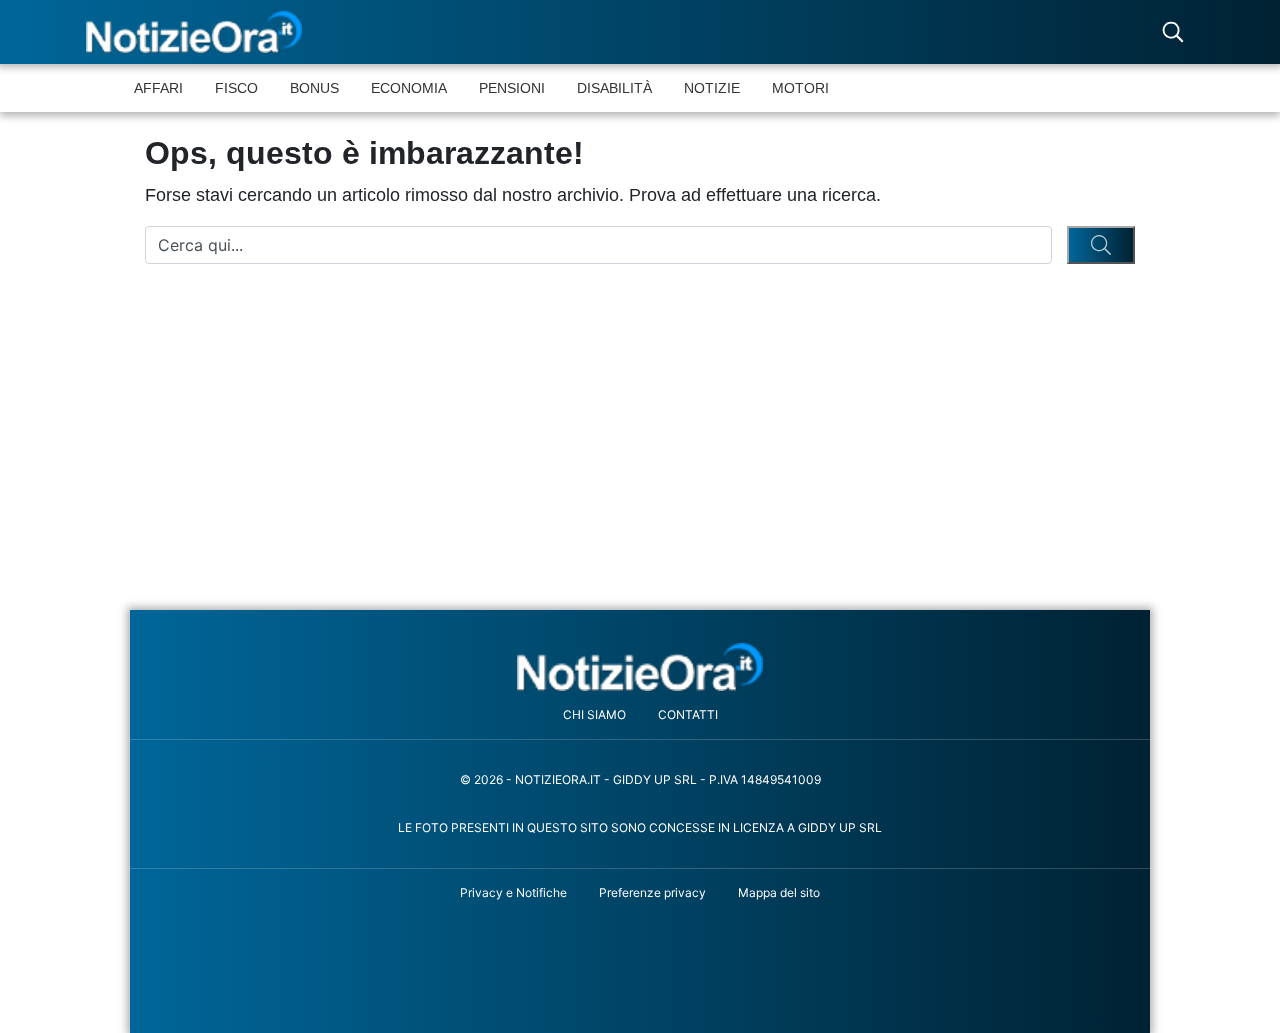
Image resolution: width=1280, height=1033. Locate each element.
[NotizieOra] (640, 666)
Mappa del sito (779, 892)
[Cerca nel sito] (1172, 32)
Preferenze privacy (652, 892)
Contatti (688, 714)
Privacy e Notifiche (513, 892)
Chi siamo (594, 714)
